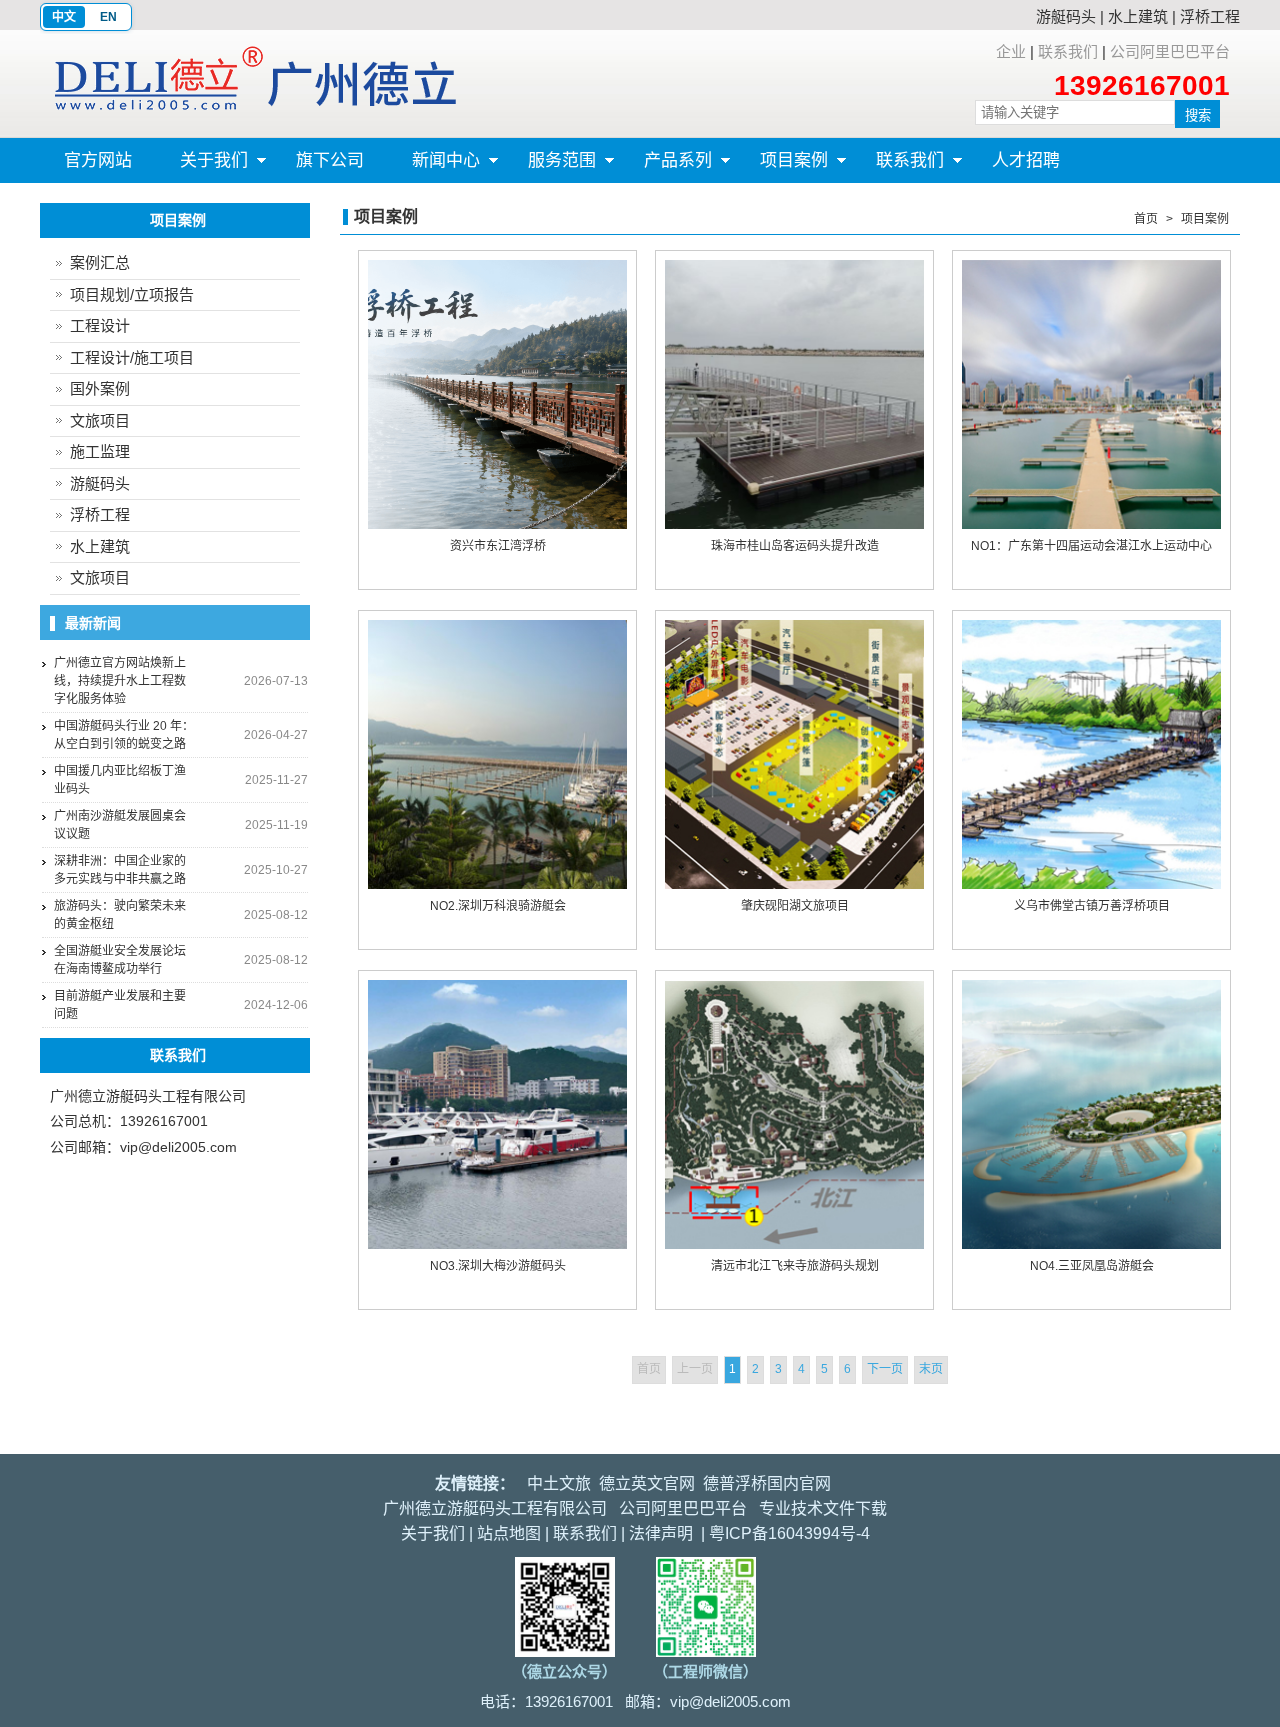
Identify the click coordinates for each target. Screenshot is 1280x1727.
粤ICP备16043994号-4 (789, 1533)
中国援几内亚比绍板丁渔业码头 (120, 780)
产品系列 (666, 167)
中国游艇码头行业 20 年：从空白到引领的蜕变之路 (124, 735)
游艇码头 (1066, 16)
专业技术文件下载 (823, 1508)
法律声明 (661, 1533)
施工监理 (100, 451)
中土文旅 (559, 1483)
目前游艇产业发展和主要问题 (120, 1005)
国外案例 (100, 388)
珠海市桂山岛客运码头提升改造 (795, 546)
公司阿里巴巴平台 (1170, 51)
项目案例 (782, 167)
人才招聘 (1026, 160)
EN (108, 17)
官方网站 (98, 160)
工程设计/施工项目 (132, 357)
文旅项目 (100, 420)
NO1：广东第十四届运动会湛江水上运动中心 (1091, 546)
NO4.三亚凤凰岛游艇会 (1092, 1266)
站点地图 (509, 1533)
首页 (1146, 219)
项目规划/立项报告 (132, 294)
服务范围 (550, 167)
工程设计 (100, 325)
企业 (1011, 51)
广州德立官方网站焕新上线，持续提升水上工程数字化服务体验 (120, 681)
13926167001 (1142, 85)
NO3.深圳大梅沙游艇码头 (498, 1266)
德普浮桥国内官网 (767, 1483)
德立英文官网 (647, 1483)
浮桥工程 (1210, 16)
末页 (931, 1369)
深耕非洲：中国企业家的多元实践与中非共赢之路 (120, 870)
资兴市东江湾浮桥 (498, 546)
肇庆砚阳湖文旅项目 (795, 906)
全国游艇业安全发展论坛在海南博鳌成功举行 (120, 960)
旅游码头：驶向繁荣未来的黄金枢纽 (120, 915)
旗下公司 (330, 160)
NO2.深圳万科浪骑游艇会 (498, 906)
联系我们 (1068, 51)
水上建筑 (1138, 16)
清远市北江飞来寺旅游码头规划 (795, 1266)
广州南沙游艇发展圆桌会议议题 (120, 825)
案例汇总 (100, 262)
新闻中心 (434, 167)
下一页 (885, 1369)
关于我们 (202, 167)
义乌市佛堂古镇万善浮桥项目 (1092, 906)
